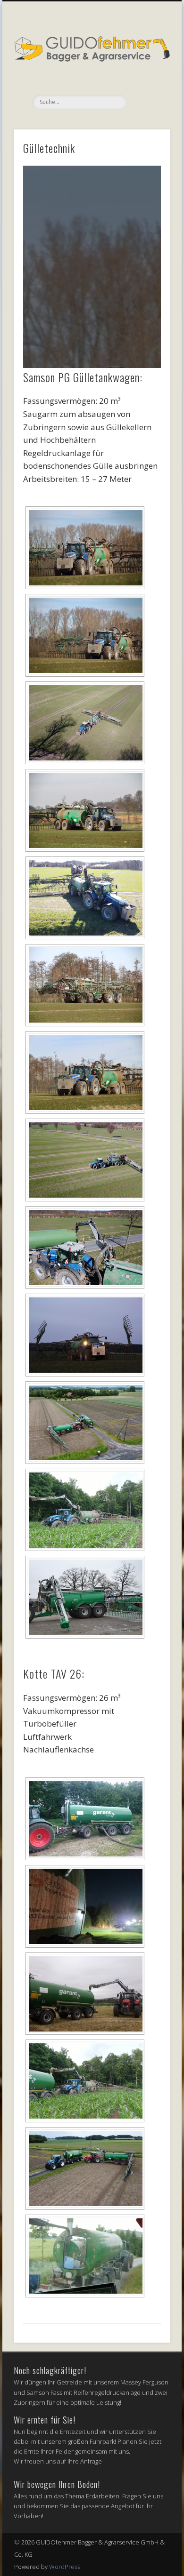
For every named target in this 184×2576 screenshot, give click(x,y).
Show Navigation (147, 84)
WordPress (65, 2567)
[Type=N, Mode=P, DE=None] (85, 723)
